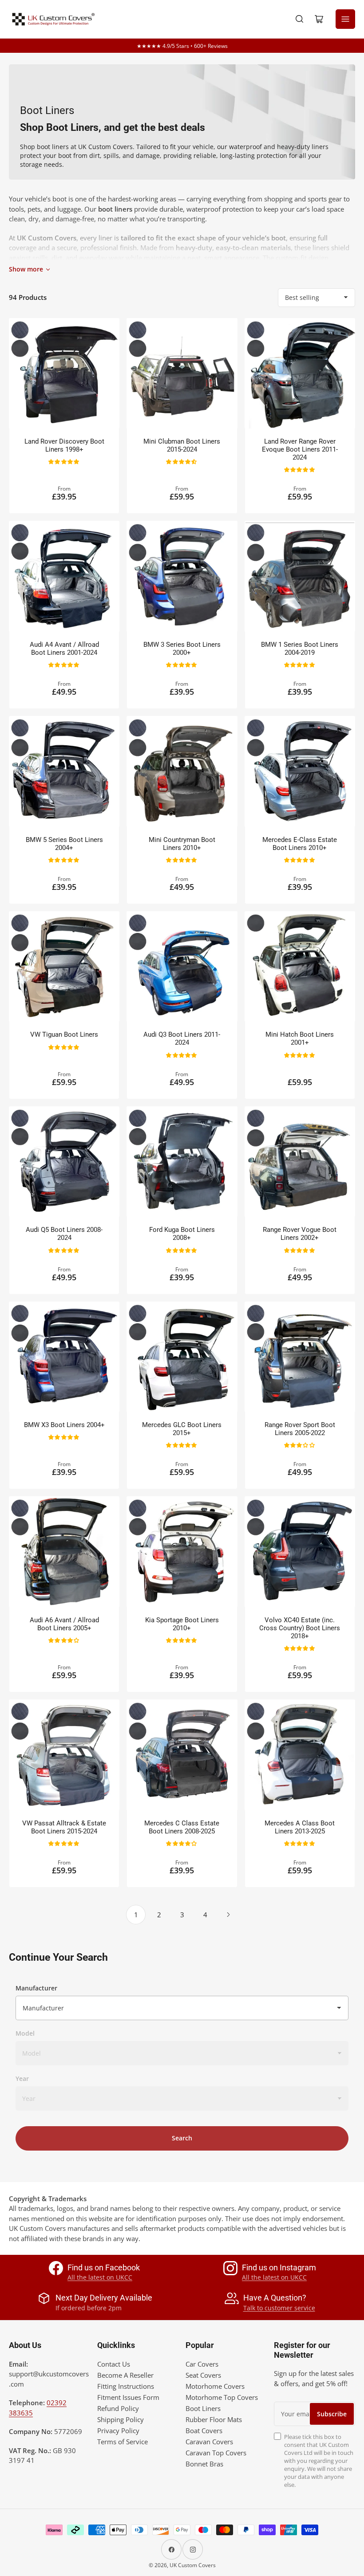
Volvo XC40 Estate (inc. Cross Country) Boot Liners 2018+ (300, 1628)
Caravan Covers (209, 2442)
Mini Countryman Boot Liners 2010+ (182, 844)
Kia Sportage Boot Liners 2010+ (182, 1624)
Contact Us (114, 2364)
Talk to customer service (279, 2308)
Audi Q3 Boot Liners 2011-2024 (182, 1038)
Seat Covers (203, 2375)
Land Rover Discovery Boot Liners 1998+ (64, 445)
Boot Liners (203, 2408)
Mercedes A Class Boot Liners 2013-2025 (300, 1827)
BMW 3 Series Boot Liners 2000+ (182, 649)
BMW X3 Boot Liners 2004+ (64, 1425)
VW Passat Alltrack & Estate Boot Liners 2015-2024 (64, 1827)
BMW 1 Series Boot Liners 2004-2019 (300, 649)
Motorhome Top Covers (222, 2397)
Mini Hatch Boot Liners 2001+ (300, 1038)
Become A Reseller (125, 2375)
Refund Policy (118, 2408)
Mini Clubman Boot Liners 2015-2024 (182, 445)
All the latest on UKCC (100, 2277)
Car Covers (202, 2364)
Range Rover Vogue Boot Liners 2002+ (300, 1234)
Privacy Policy (118, 2430)
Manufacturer (36, 1988)
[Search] (300, 19)
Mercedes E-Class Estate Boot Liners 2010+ (300, 844)
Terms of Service (123, 2442)
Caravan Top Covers (216, 2453)
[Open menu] (345, 19)
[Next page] (228, 1915)
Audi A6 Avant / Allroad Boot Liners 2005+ (64, 1624)
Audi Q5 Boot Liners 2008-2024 (64, 1234)
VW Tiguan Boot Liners (64, 1034)
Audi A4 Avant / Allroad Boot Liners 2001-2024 (64, 649)
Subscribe (332, 2414)
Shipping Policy (121, 2419)
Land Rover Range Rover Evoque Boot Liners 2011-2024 (300, 449)
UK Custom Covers (193, 2565)
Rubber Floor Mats (214, 2419)
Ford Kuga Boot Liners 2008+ (182, 1234)
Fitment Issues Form (128, 2397)
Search (182, 2138)
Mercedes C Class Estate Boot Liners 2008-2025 (182, 1827)
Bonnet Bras (204, 2464)
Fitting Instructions (126, 2386)
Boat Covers (204, 2430)
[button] (64, 461)
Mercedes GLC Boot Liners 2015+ (182, 1429)
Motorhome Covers (215, 2386)
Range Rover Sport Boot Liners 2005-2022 (300, 1429)
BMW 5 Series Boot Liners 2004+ (64, 844)
